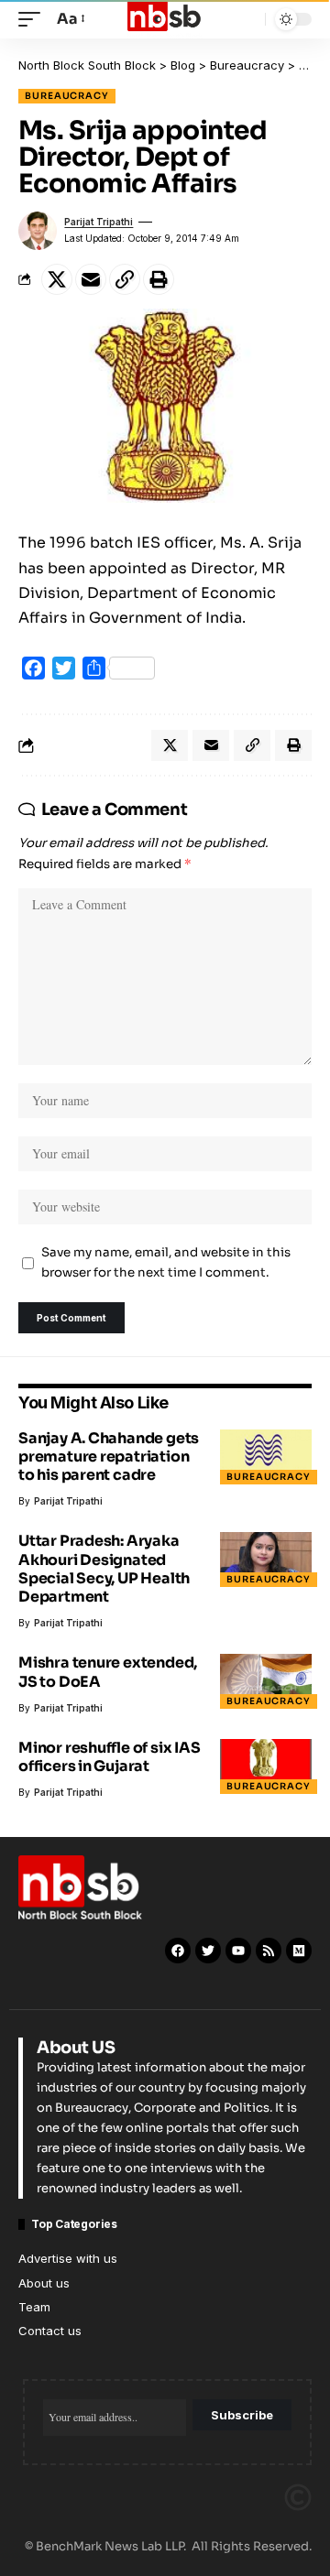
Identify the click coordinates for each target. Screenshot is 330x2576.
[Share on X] (57, 279)
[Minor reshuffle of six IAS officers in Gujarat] (266, 1766)
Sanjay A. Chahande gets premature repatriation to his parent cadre (109, 1456)
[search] (247, 20)
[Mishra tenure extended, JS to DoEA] (266, 1681)
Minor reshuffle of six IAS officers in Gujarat (110, 1757)
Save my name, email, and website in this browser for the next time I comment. (166, 1263)
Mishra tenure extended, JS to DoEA (108, 1672)
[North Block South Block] (165, 19)
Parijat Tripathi (99, 222)
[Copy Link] (125, 279)
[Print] (159, 279)
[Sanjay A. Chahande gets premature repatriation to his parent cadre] (266, 1457)
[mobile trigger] (34, 19)
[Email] (91, 279)
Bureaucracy (67, 96)
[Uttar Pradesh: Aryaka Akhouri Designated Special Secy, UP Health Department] (266, 1560)
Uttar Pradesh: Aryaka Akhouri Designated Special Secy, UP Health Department (104, 1569)
